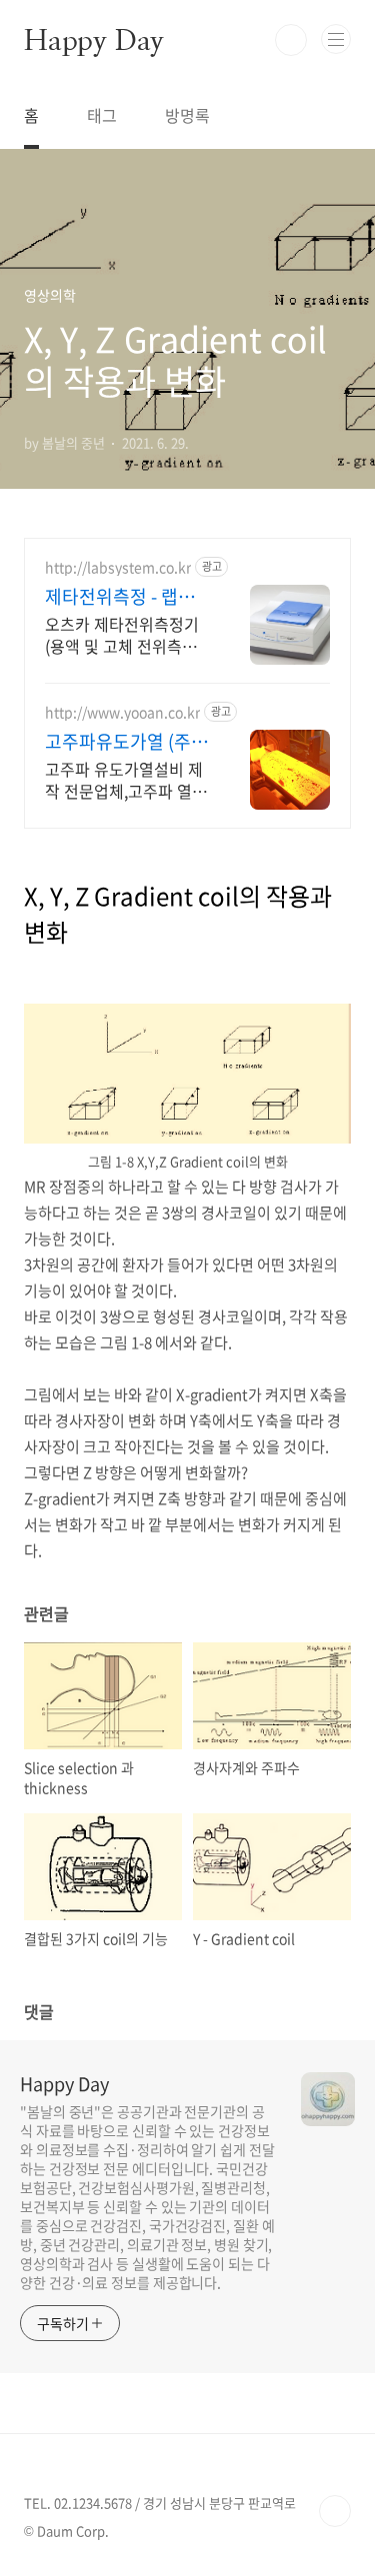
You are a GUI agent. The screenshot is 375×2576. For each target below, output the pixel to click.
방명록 (187, 115)
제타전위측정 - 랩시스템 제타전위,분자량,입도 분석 (120, 597)
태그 (102, 115)
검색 (291, 40)
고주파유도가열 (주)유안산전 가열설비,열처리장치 (126, 742)
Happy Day (94, 40)
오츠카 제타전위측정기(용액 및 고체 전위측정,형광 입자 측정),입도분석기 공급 (123, 634)
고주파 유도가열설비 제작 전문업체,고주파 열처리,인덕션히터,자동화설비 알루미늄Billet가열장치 (127, 779)
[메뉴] (336, 39)
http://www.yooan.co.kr (122, 712)
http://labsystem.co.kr (118, 567)
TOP (335, 2511)
